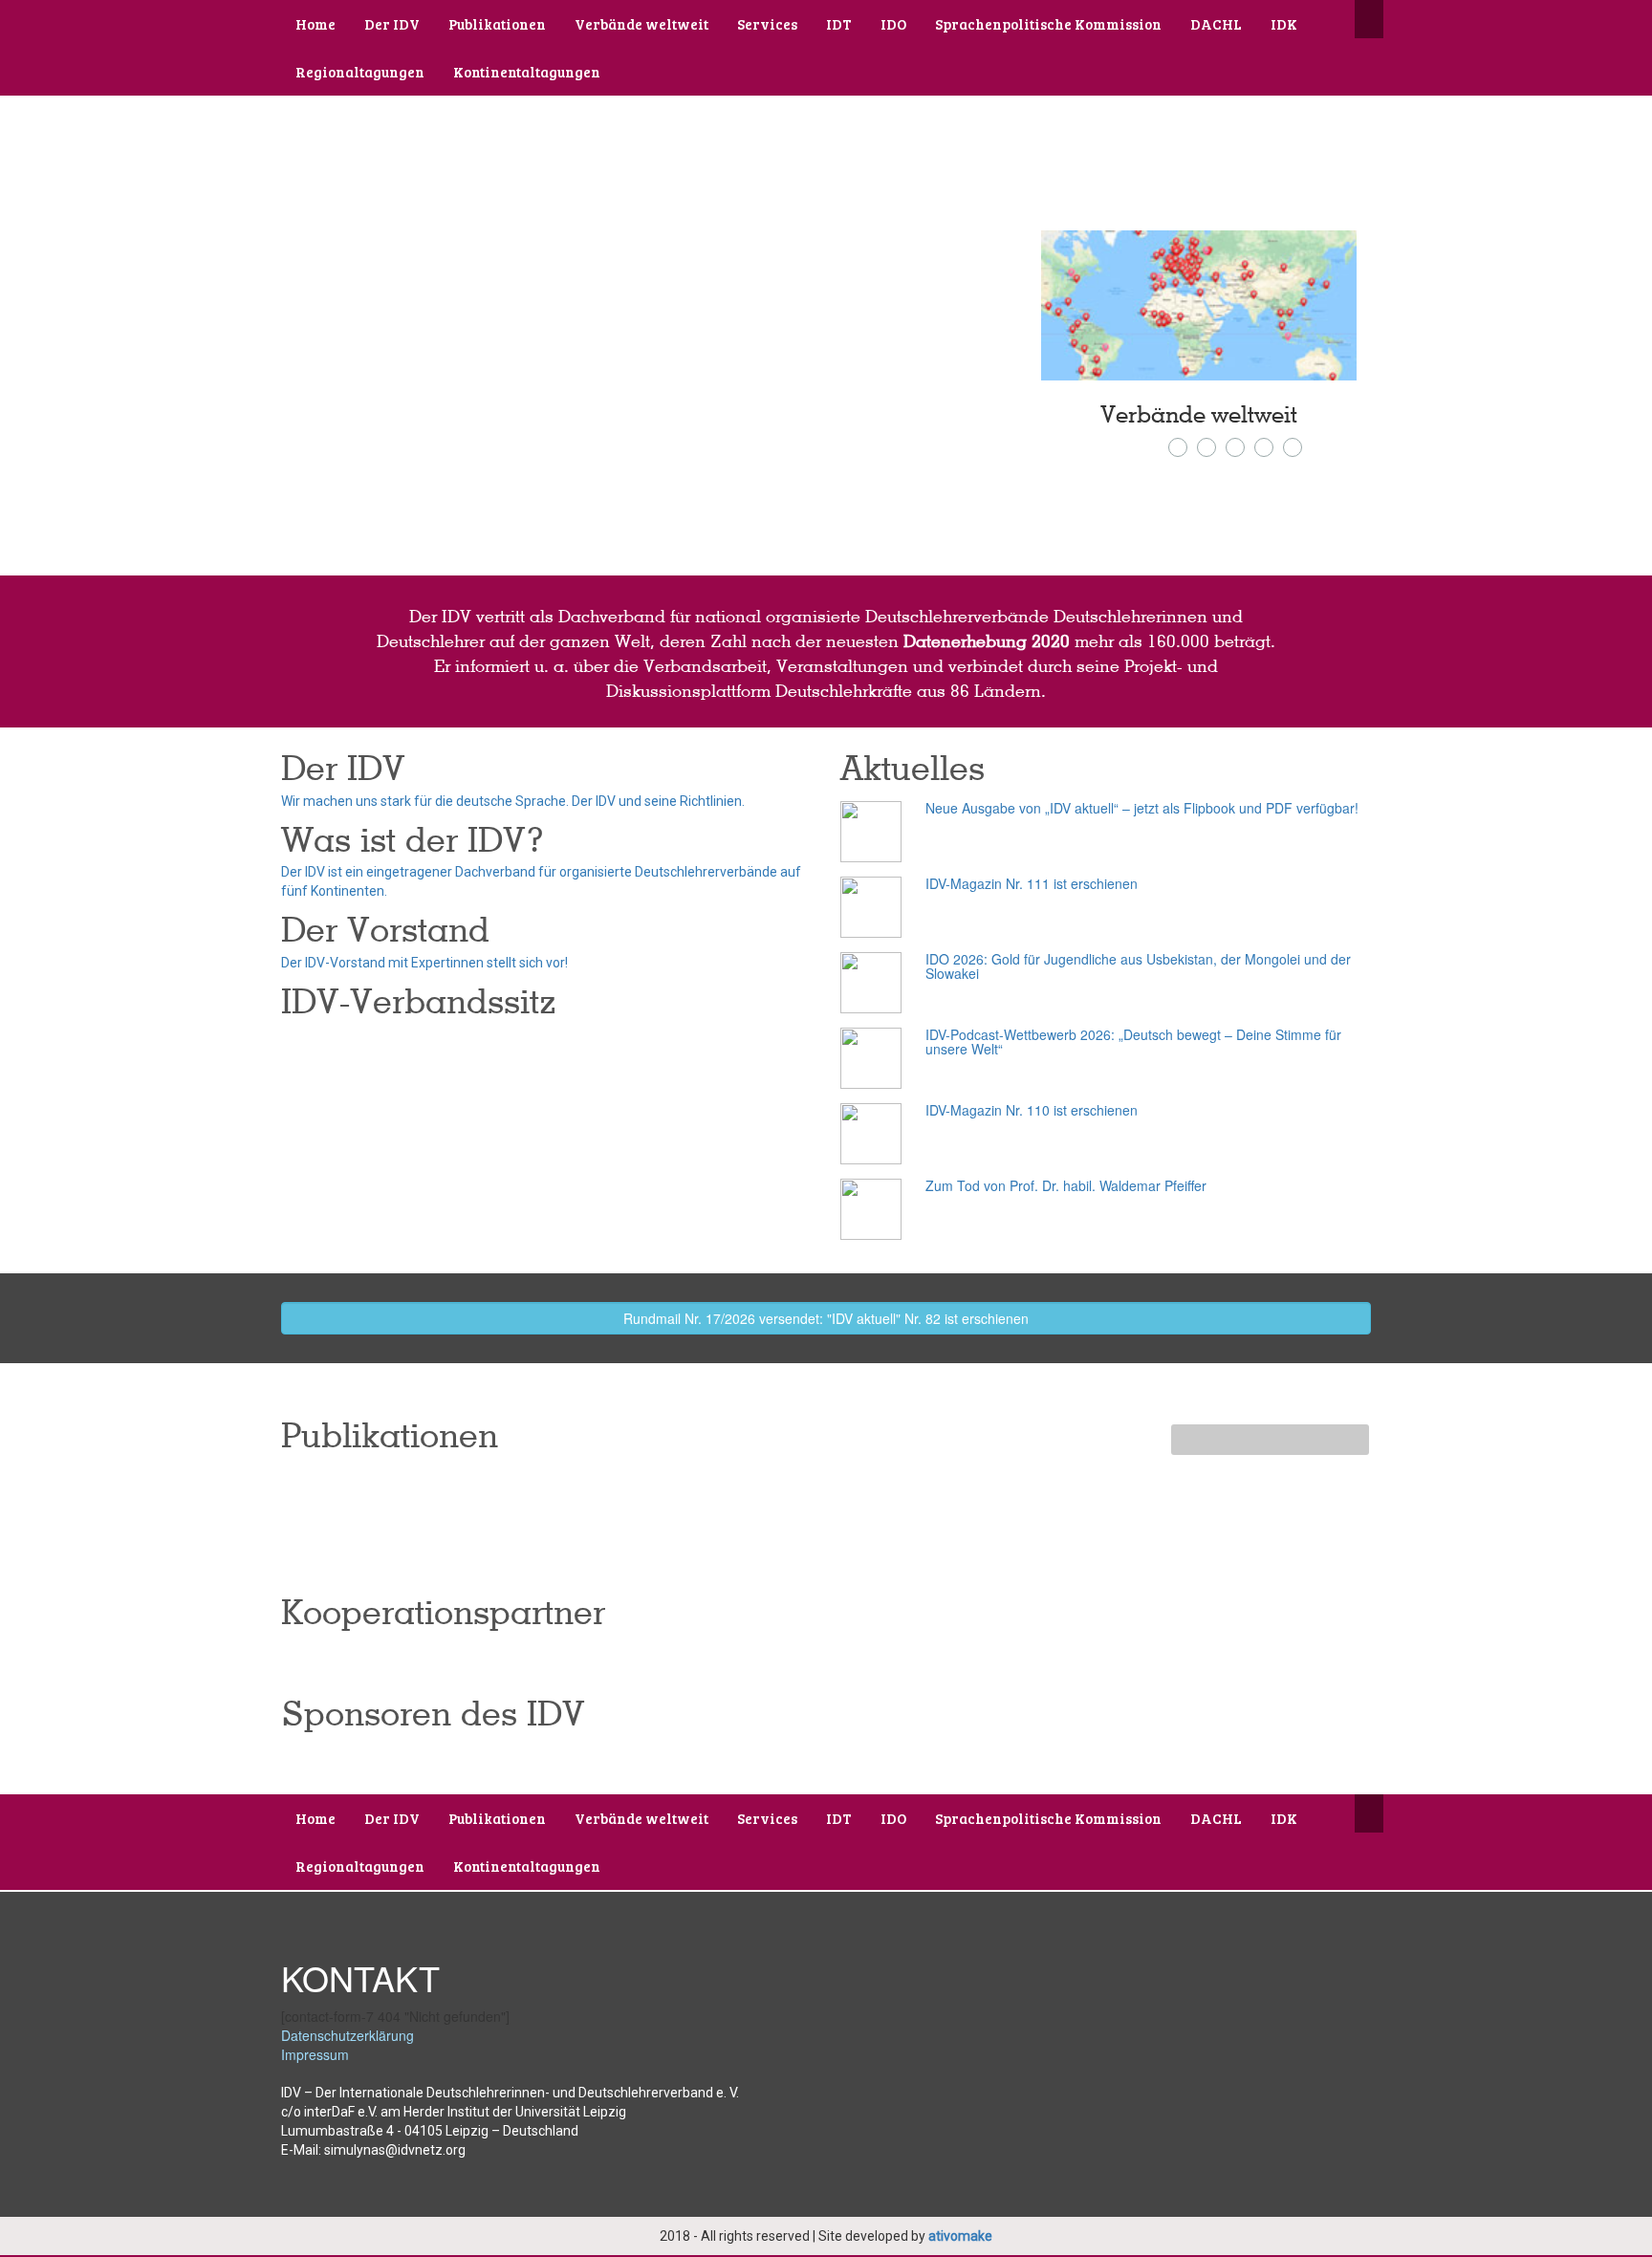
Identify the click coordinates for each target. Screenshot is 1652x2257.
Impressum (315, 2054)
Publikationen (497, 24)
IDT (839, 24)
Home (315, 24)
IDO (893, 24)
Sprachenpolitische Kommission (1048, 24)
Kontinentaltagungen (527, 72)
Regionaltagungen (360, 72)
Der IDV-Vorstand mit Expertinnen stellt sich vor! (424, 963)
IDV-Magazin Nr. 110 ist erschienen (1032, 1110)
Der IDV (392, 24)
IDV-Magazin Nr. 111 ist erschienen (1032, 883)
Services (767, 24)
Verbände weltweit (641, 24)
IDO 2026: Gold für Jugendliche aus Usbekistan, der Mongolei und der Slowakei (1138, 966)
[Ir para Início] (417, 105)
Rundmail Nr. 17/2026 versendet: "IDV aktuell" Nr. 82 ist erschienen (826, 1318)
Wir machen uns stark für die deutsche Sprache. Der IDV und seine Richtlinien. (513, 801)
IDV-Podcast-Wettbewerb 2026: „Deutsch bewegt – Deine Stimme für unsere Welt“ (1133, 1042)
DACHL (1216, 24)
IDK (1284, 24)
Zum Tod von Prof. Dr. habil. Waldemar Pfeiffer (1066, 1185)
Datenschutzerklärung (348, 2035)
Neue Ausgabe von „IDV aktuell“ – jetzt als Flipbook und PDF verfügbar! (1142, 808)
